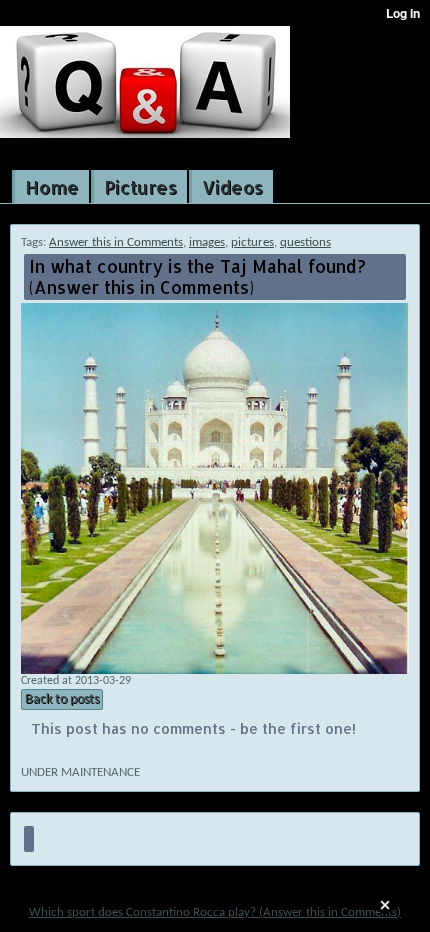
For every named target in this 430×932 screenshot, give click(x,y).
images (207, 242)
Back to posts (62, 699)
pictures (252, 242)
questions (305, 242)
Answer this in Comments (116, 242)
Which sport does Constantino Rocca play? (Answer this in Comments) (215, 912)
